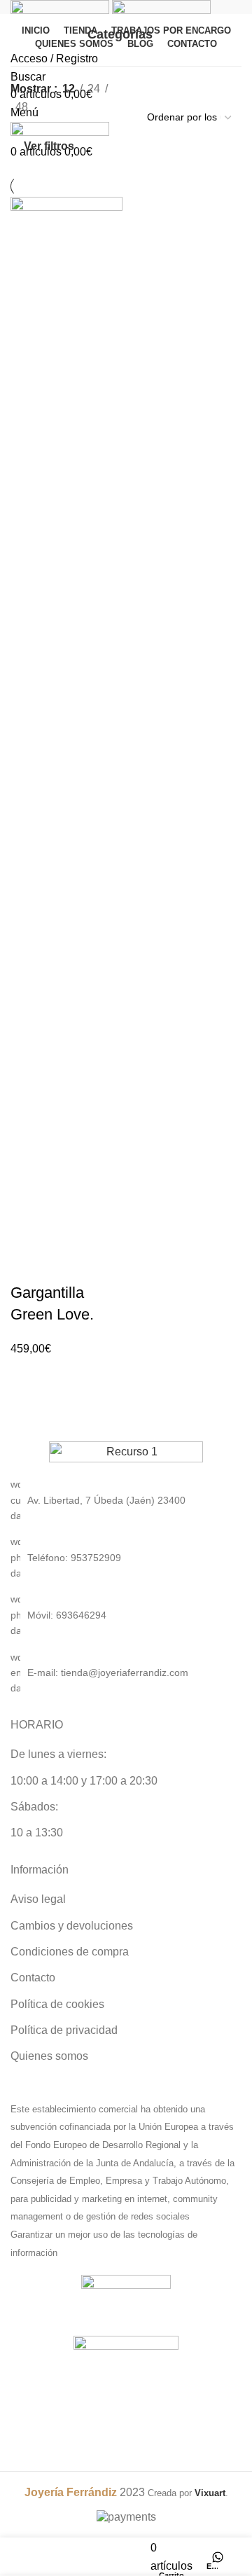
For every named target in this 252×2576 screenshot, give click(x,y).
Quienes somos (49, 2056)
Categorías (120, 35)
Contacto (33, 1978)
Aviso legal (38, 1899)
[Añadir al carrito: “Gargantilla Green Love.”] (28, 1265)
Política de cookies (57, 2004)
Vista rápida (66, 1265)
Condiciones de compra (70, 1952)
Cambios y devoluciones (72, 1926)
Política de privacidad (64, 2030)
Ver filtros (49, 146)
